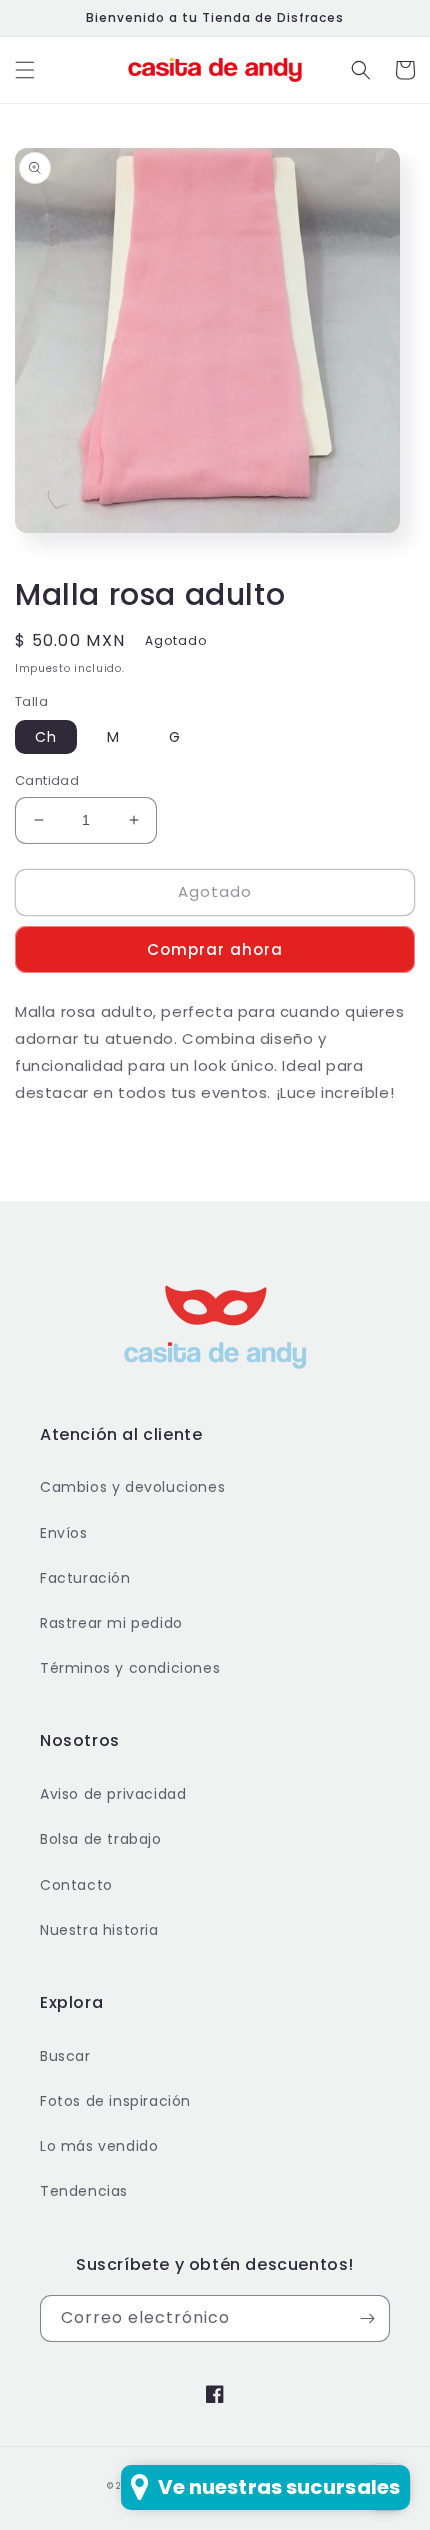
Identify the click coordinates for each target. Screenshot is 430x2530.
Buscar (65, 2056)
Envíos (64, 1533)
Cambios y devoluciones (132, 1487)
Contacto (76, 1885)
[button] (25, 70)
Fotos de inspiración (115, 2101)
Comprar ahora (215, 949)
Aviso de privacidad (113, 1794)
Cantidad (47, 780)
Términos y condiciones (130, 1668)
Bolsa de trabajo (101, 1839)
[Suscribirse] (367, 2318)
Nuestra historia (99, 1930)
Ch (46, 737)
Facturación (85, 1578)
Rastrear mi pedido (111, 1623)
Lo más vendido (99, 2146)
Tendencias (84, 2191)
